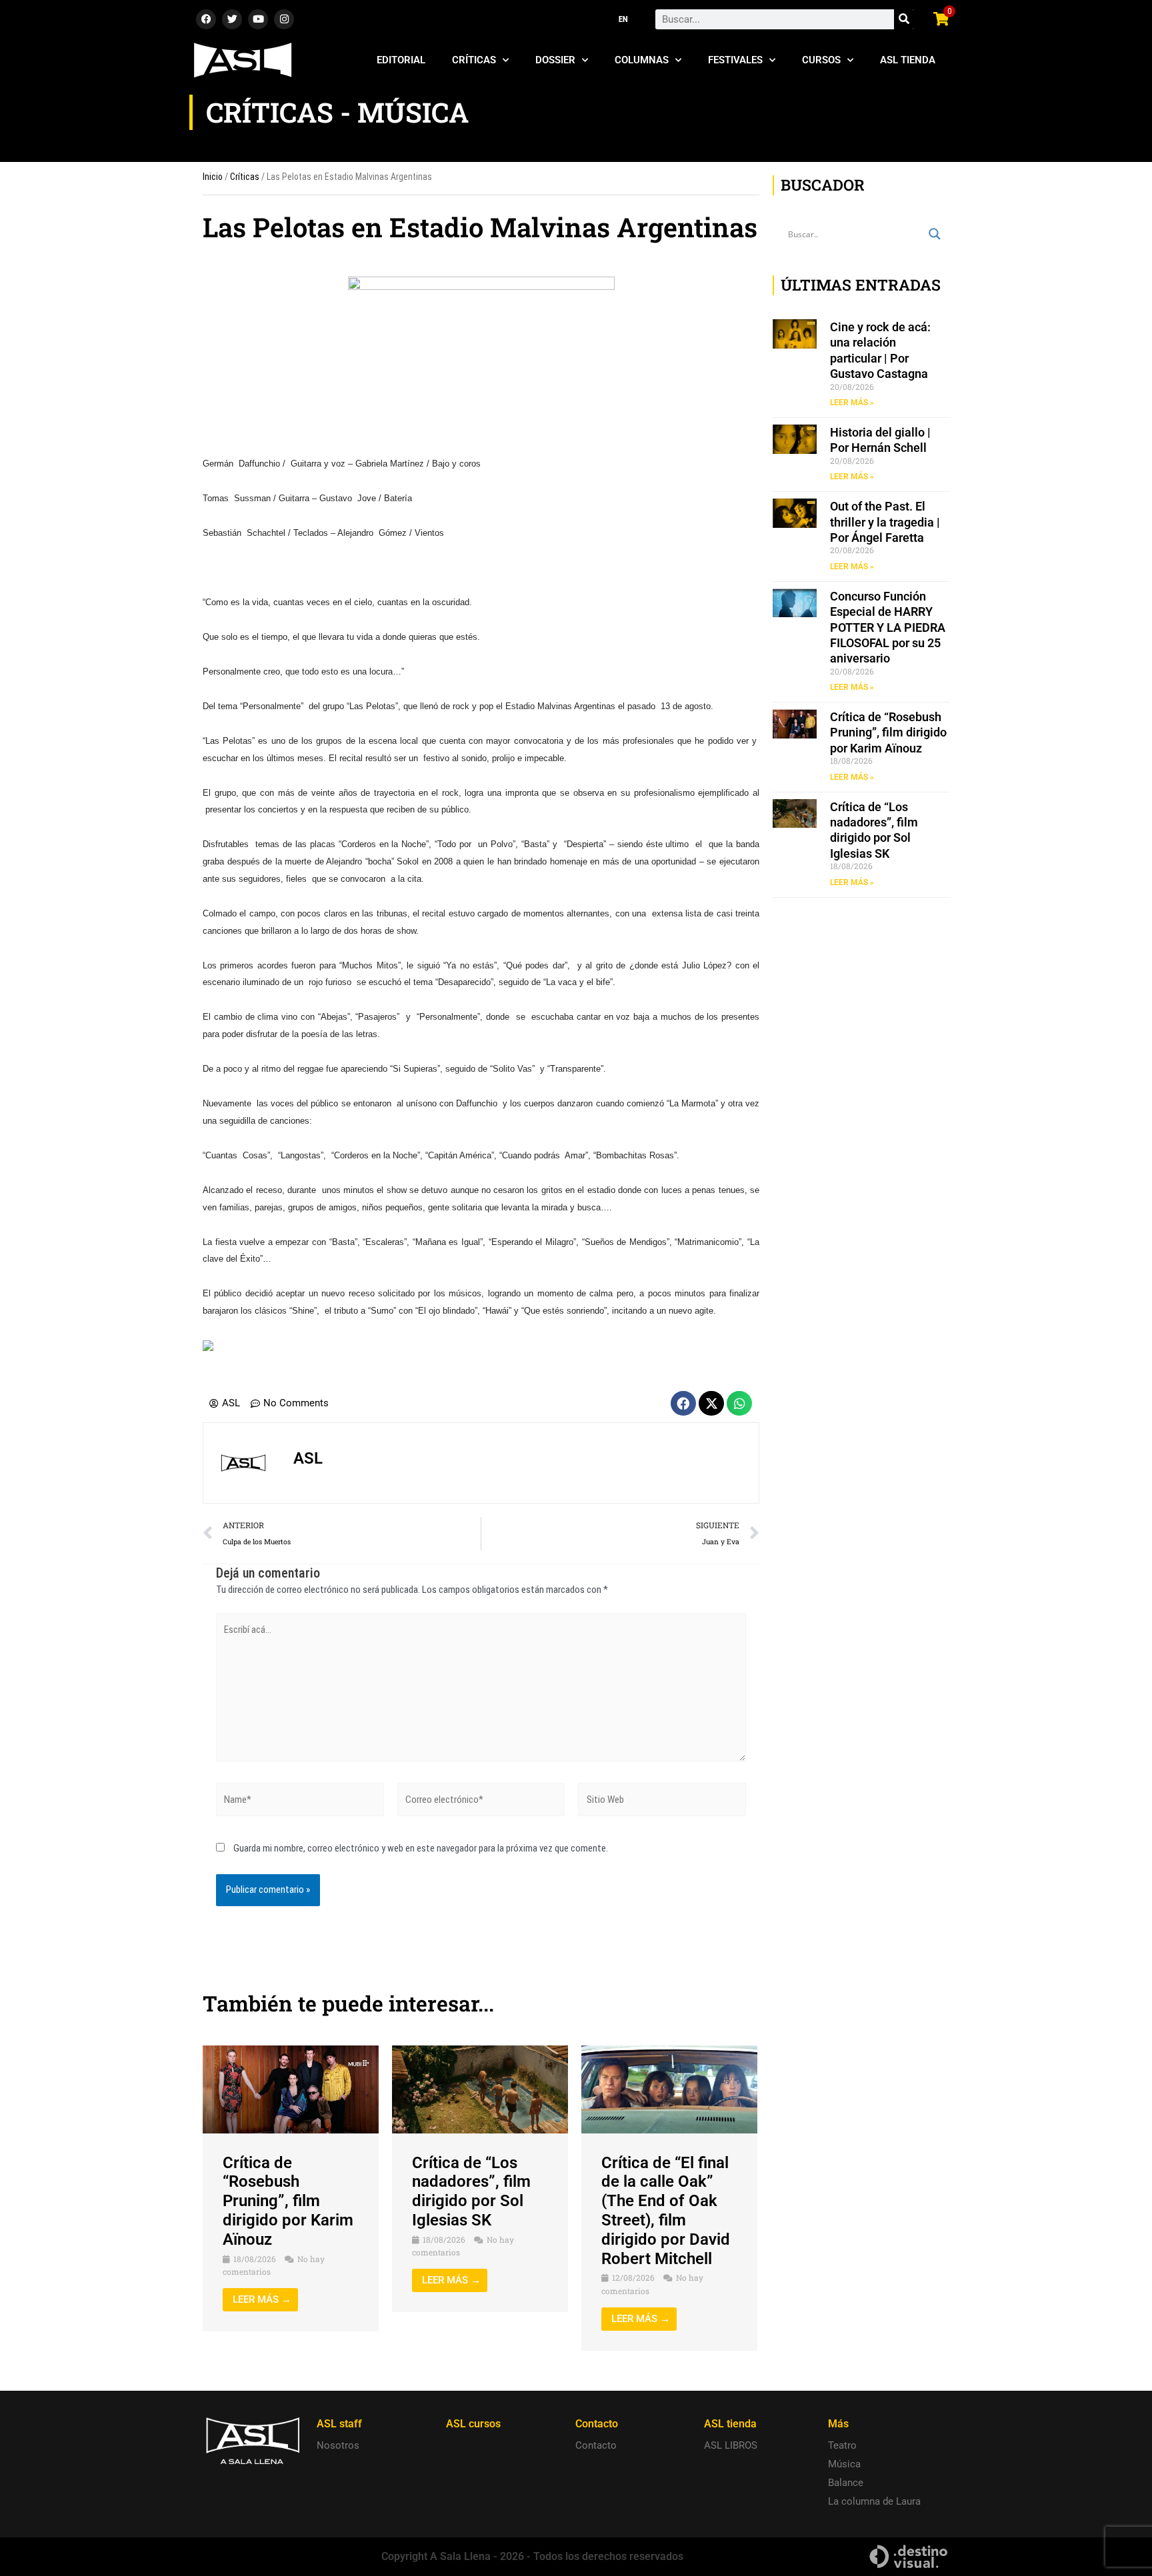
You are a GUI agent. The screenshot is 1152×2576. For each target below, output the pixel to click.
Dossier (555, 60)
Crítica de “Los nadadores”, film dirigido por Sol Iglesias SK (471, 2191)
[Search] (904, 19)
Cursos (821, 60)
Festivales (735, 60)
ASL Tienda (908, 60)
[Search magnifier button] (935, 234)
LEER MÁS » (852, 403)
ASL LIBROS (731, 2445)
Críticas (474, 60)
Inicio (213, 177)
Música (844, 2464)
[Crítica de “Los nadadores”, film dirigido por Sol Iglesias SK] (480, 2089)
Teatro (842, 2445)
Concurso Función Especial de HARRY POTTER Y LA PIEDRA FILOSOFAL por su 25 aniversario (888, 628)
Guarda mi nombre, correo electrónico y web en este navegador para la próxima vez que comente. (421, 1848)
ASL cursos (473, 2424)
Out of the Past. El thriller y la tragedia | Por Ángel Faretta (885, 522)
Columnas (642, 60)
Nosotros (338, 2445)
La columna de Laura (874, 2501)
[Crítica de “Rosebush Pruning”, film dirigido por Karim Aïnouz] (291, 2089)
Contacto (596, 2445)
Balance (846, 2483)
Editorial (401, 60)
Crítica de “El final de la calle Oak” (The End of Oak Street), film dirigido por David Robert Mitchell (666, 2211)
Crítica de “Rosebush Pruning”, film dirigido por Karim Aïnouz (288, 2201)
